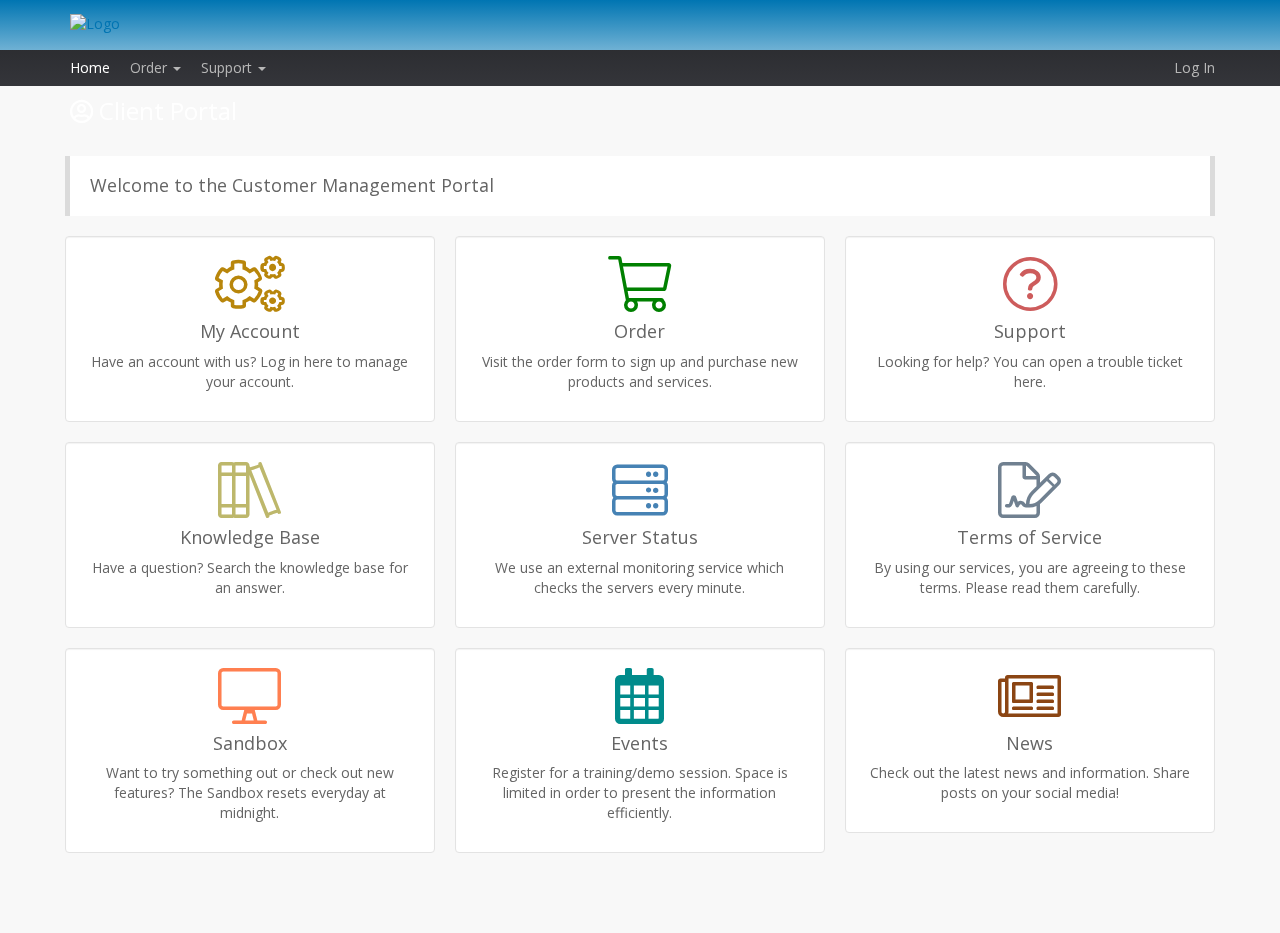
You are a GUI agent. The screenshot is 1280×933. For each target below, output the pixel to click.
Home (90, 67)
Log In (1194, 67)
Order (150, 67)
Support (228, 67)
